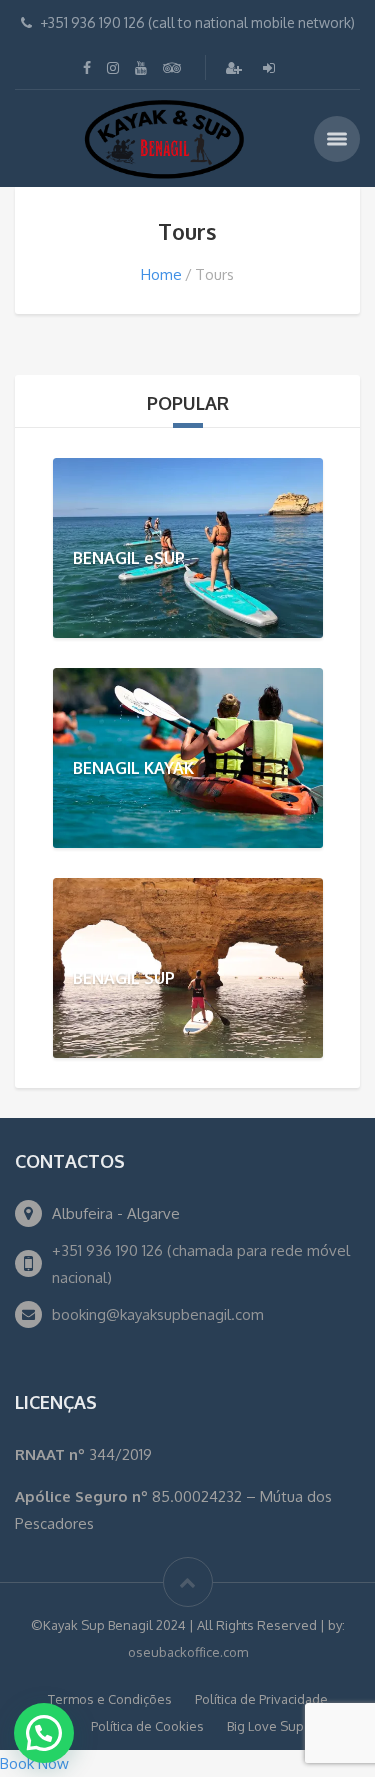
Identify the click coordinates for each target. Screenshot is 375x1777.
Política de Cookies (147, 1726)
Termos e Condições (110, 1699)
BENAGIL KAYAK (133, 768)
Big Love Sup (265, 1726)
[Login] (271, 67)
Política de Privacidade (261, 1699)
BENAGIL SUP (124, 978)
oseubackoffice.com (188, 1652)
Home (161, 274)
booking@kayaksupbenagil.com (158, 1314)
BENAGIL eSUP (129, 558)
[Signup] (236, 67)
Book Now (34, 1763)
